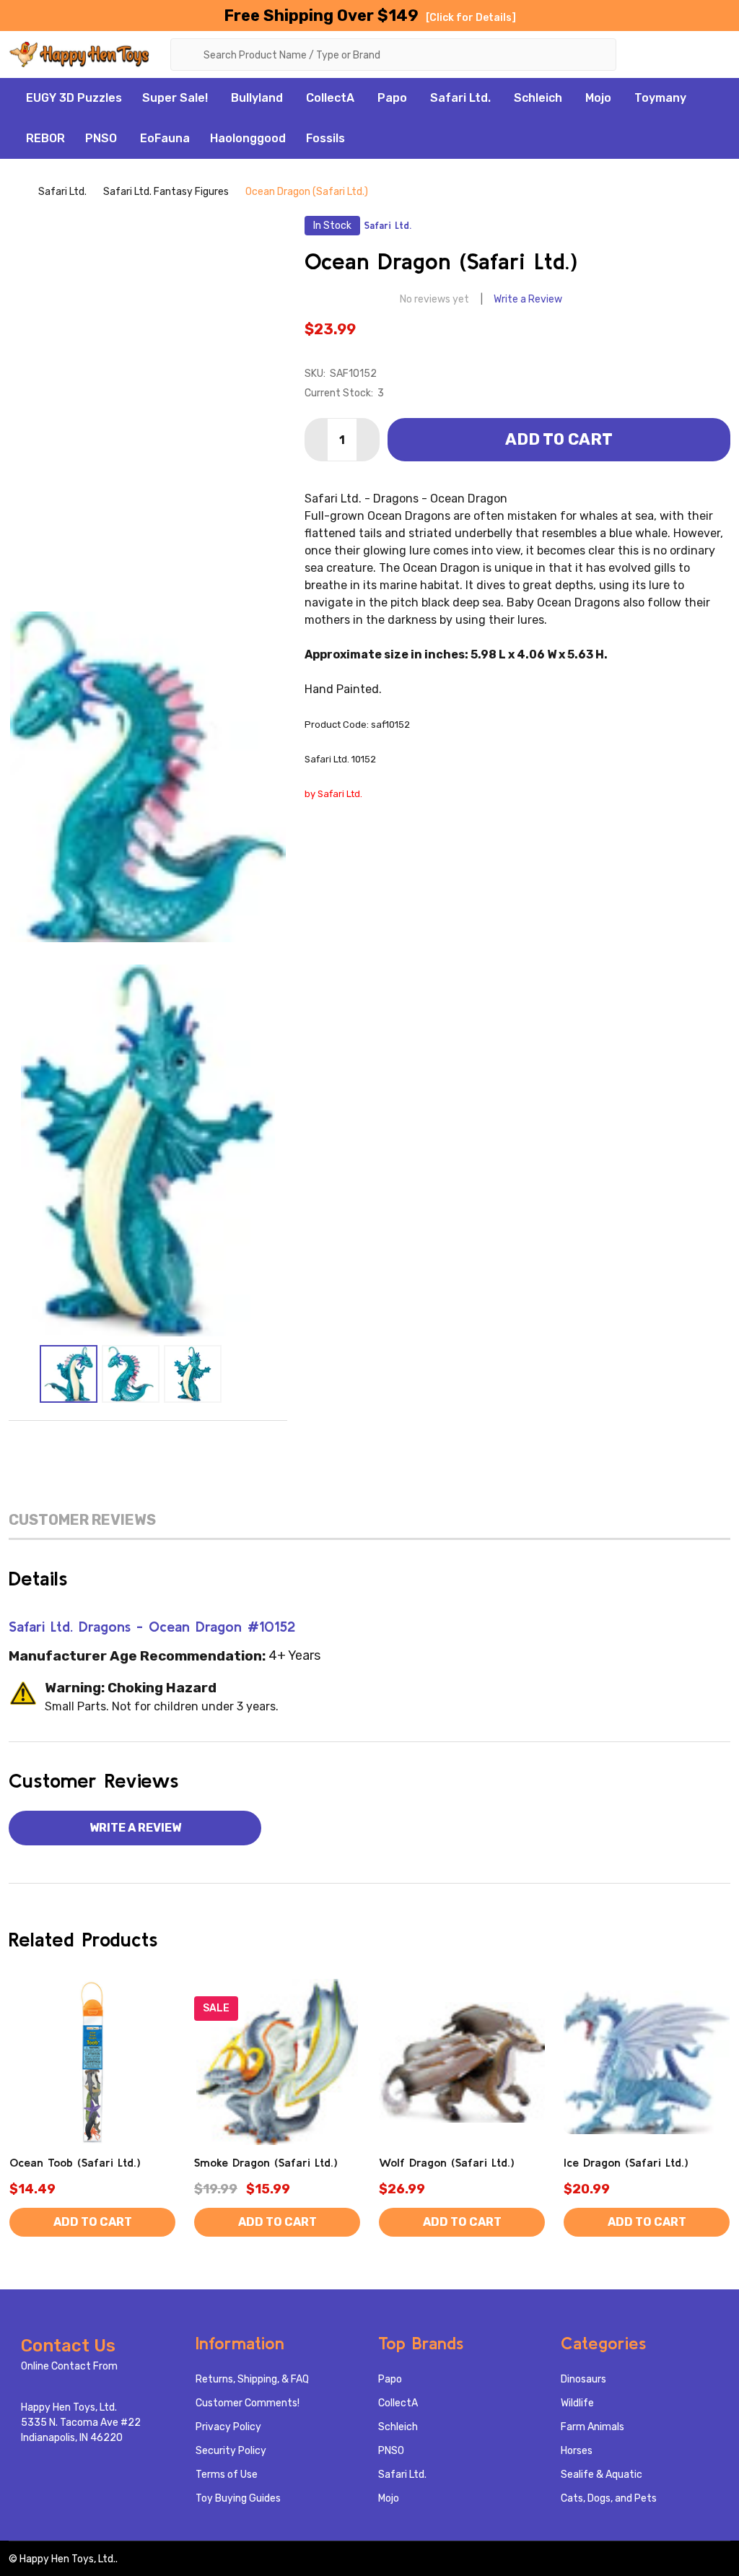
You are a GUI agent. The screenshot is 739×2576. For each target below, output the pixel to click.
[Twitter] (178, 1443)
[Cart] (720, 53)
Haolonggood (248, 138)
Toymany (660, 98)
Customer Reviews (82, 1520)
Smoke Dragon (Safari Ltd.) (266, 2162)
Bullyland (257, 98)
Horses (577, 2451)
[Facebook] (87, 1443)
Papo (392, 98)
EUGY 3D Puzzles (74, 98)
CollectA (330, 98)
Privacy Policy (228, 2427)
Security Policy (231, 2451)
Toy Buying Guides (238, 2498)
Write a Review (528, 299)
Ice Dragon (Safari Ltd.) (626, 2162)
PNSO (101, 138)
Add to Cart (559, 439)
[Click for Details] (471, 18)
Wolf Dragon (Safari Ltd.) (447, 2162)
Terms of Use (227, 2475)
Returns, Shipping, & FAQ (252, 2379)
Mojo (598, 98)
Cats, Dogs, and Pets (609, 2498)
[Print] (148, 1443)
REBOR (45, 138)
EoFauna (165, 138)
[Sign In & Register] (650, 53)
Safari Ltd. (460, 98)
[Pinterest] (209, 1443)
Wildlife (577, 2403)
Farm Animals (592, 2427)
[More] (216, 98)
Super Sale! (175, 98)
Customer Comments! (248, 2403)
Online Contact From (69, 2366)
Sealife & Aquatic (602, 2475)
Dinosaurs (583, 2379)
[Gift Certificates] (683, 53)
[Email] (118, 1443)
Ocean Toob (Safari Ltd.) (75, 2162)
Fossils (325, 138)
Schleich (538, 98)
